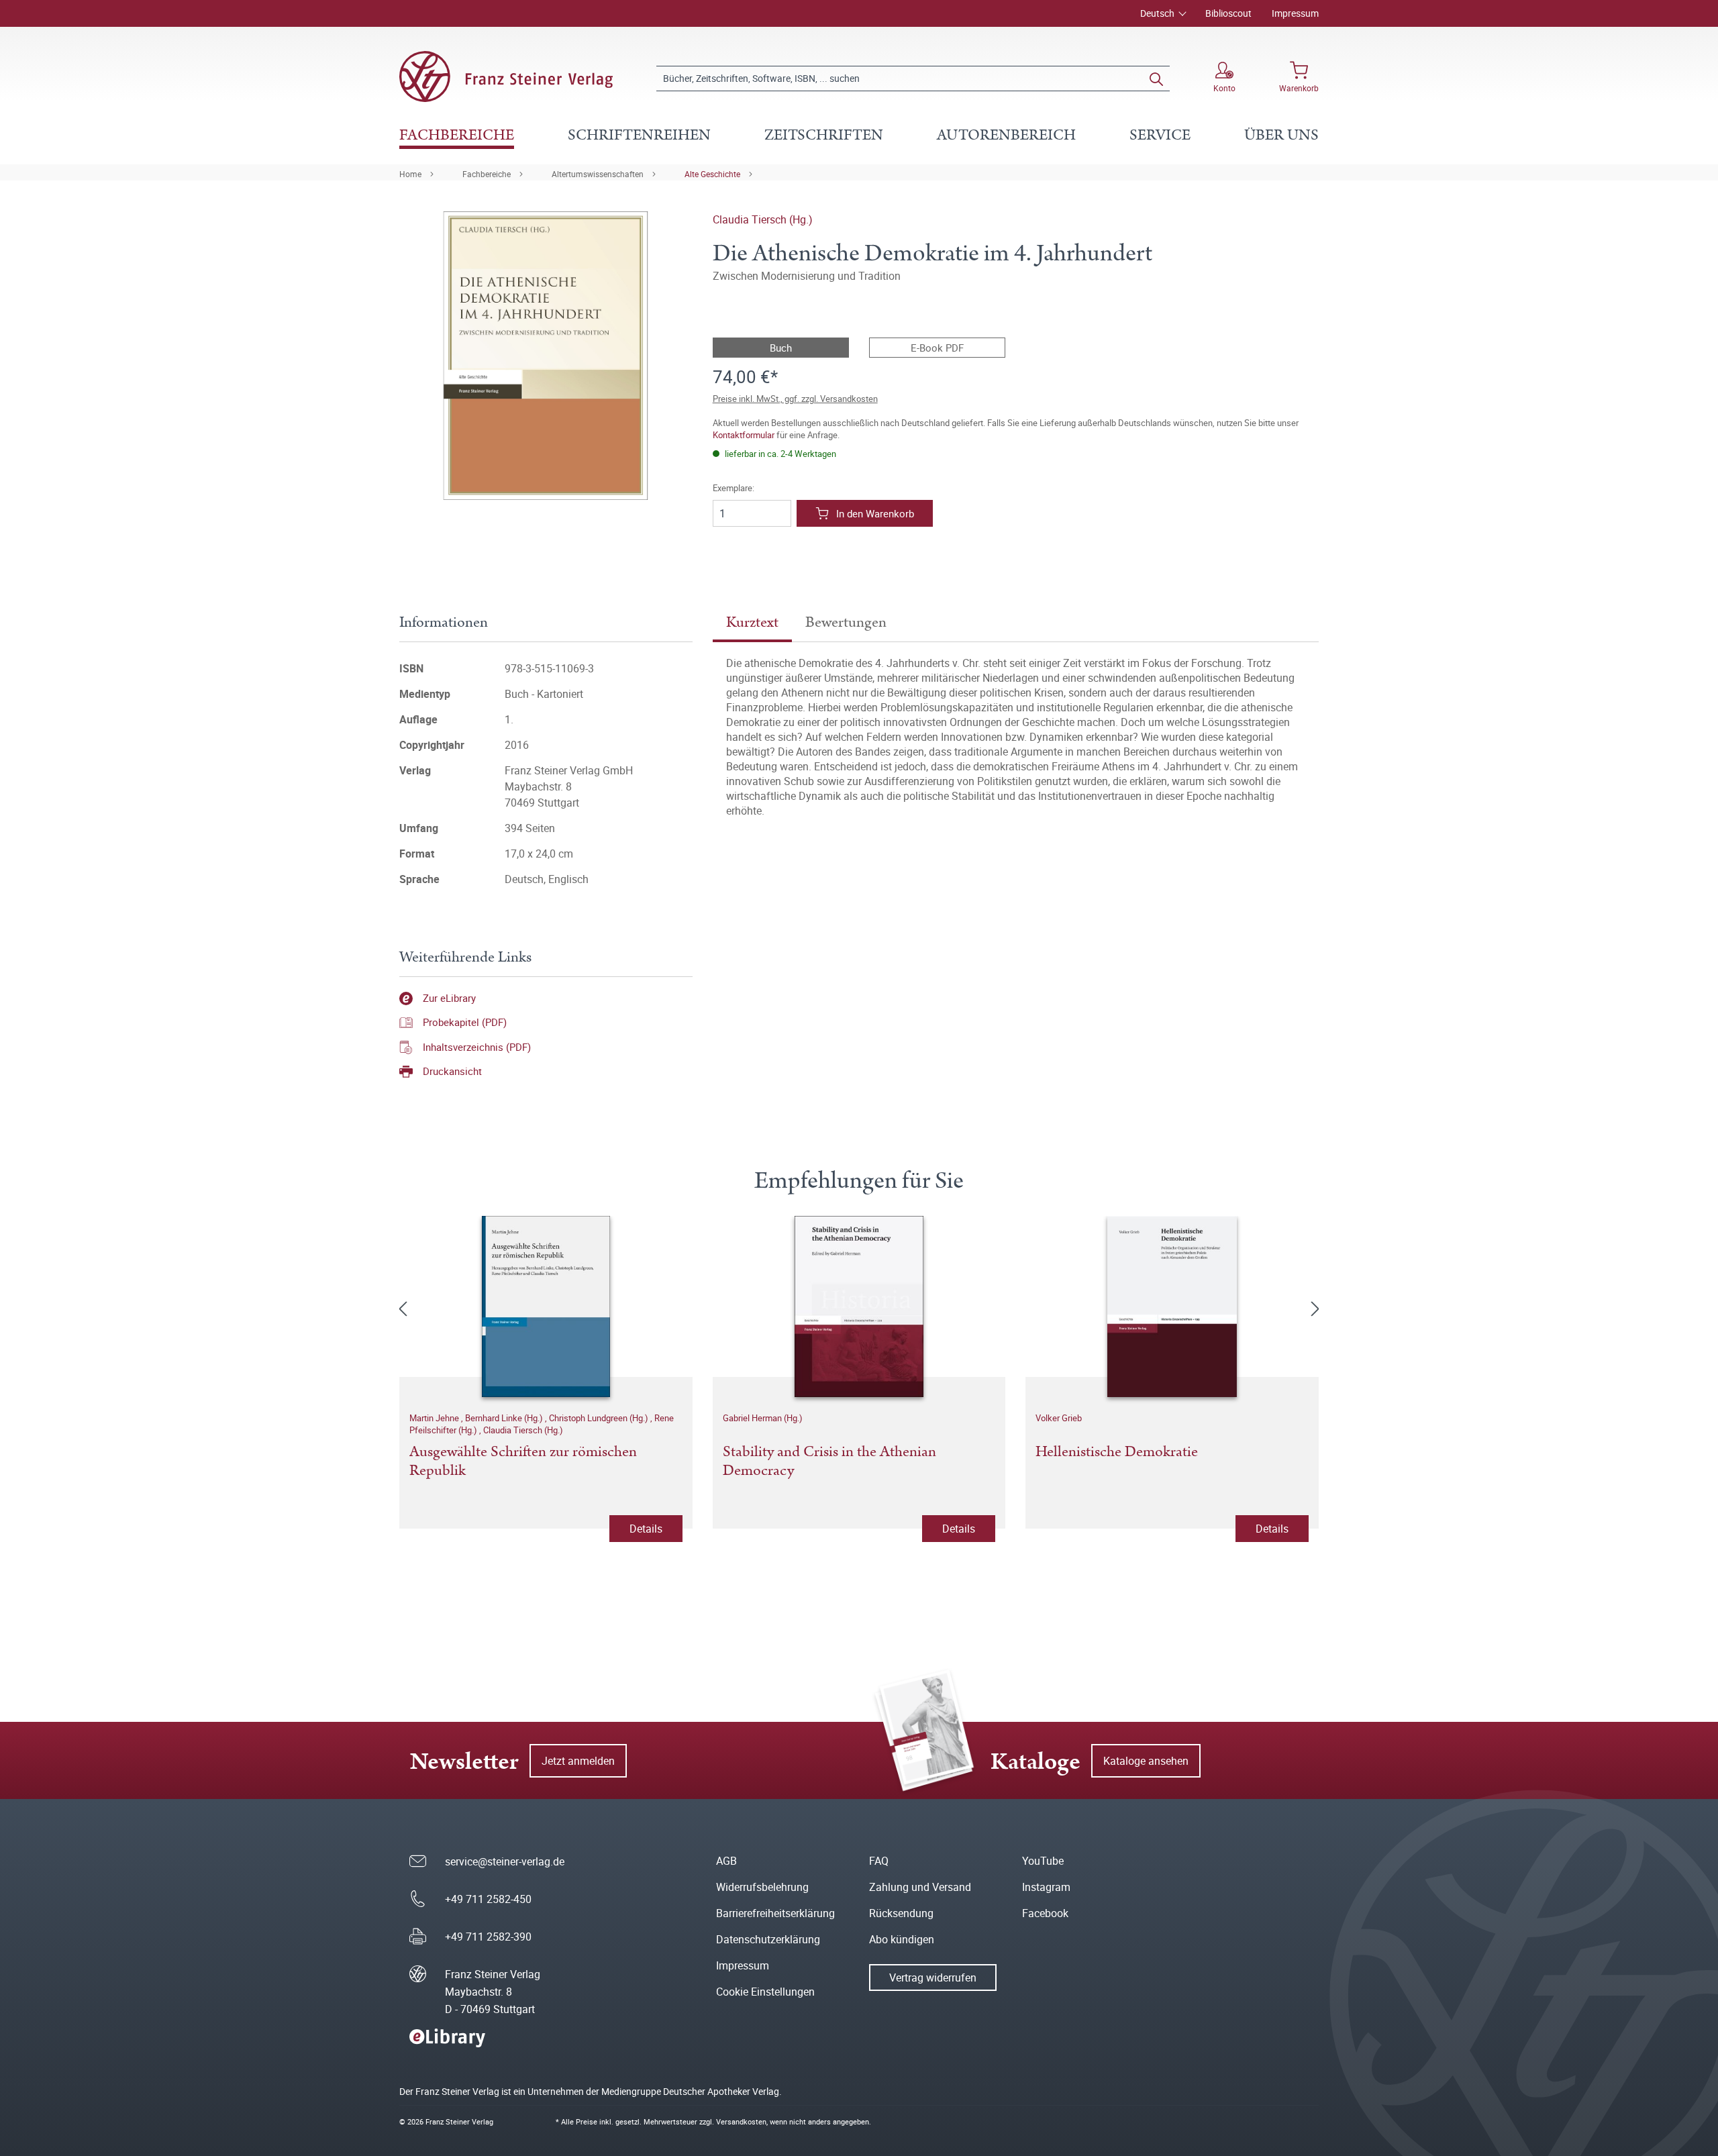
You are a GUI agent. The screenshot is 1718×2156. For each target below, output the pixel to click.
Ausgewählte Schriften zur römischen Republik (523, 1462)
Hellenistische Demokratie (1117, 1453)
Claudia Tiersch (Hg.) (763, 219)
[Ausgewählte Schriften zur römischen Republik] (546, 1306)
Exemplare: (734, 488)
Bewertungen (846, 622)
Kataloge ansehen (1146, 1761)
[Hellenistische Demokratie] (1172, 1306)
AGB (726, 1861)
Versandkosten (741, 2121)
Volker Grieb (1059, 1418)
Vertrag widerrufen (933, 1978)
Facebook (1045, 1913)
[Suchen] (1156, 79)
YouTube (1043, 1861)
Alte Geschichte (712, 174)
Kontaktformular (744, 435)
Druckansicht (452, 1071)
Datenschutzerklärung (768, 1939)
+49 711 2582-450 (488, 1899)
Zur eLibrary (449, 998)
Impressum (1295, 13)
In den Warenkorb (875, 513)
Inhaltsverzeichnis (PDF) (477, 1047)
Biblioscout (1228, 13)
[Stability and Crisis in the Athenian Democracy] (859, 1306)
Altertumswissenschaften (598, 174)
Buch (781, 348)
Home (410, 174)
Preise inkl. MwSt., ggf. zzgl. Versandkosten (795, 399)
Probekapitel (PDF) (465, 1022)
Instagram (1046, 1887)
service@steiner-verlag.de (505, 1861)
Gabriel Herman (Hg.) (763, 1418)
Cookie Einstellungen (765, 1992)
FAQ (879, 1861)
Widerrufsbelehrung (762, 1887)
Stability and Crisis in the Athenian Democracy (829, 1462)
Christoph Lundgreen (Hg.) (600, 1418)
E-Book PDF (937, 348)
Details (646, 1529)
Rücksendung (901, 1913)
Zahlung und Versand (920, 1887)
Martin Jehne (435, 1418)
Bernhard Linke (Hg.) (505, 1418)
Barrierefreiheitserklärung (775, 1913)
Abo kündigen (902, 1939)
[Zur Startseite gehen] (506, 76)
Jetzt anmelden (578, 1761)
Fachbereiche (487, 174)
